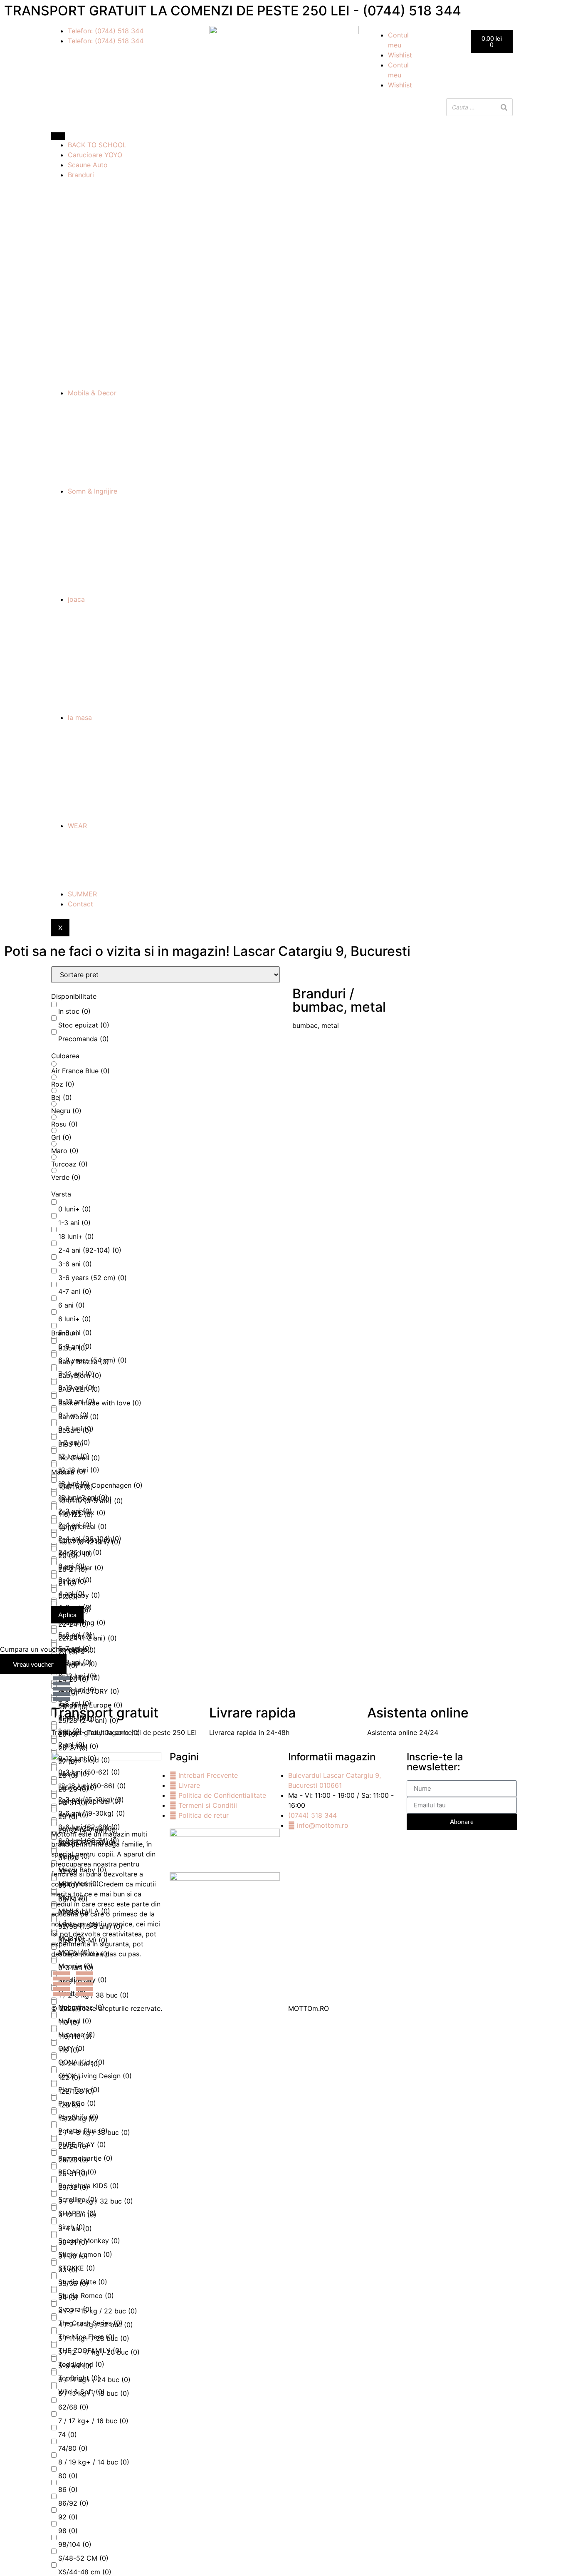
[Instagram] (84, 1984)
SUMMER (82, 894)
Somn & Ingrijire (93, 491)
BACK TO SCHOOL (97, 145)
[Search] (504, 107)
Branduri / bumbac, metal (339, 1000)
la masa (80, 717)
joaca (76, 599)
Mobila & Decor (92, 393)
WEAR (77, 826)
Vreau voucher (33, 1664)
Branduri (81, 175)
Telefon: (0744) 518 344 (106, 31)
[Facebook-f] (62, 1984)
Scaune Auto (88, 165)
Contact (80, 904)
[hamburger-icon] (58, 136)
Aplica (67, 1614)
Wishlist (400, 55)
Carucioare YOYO (95, 155)
